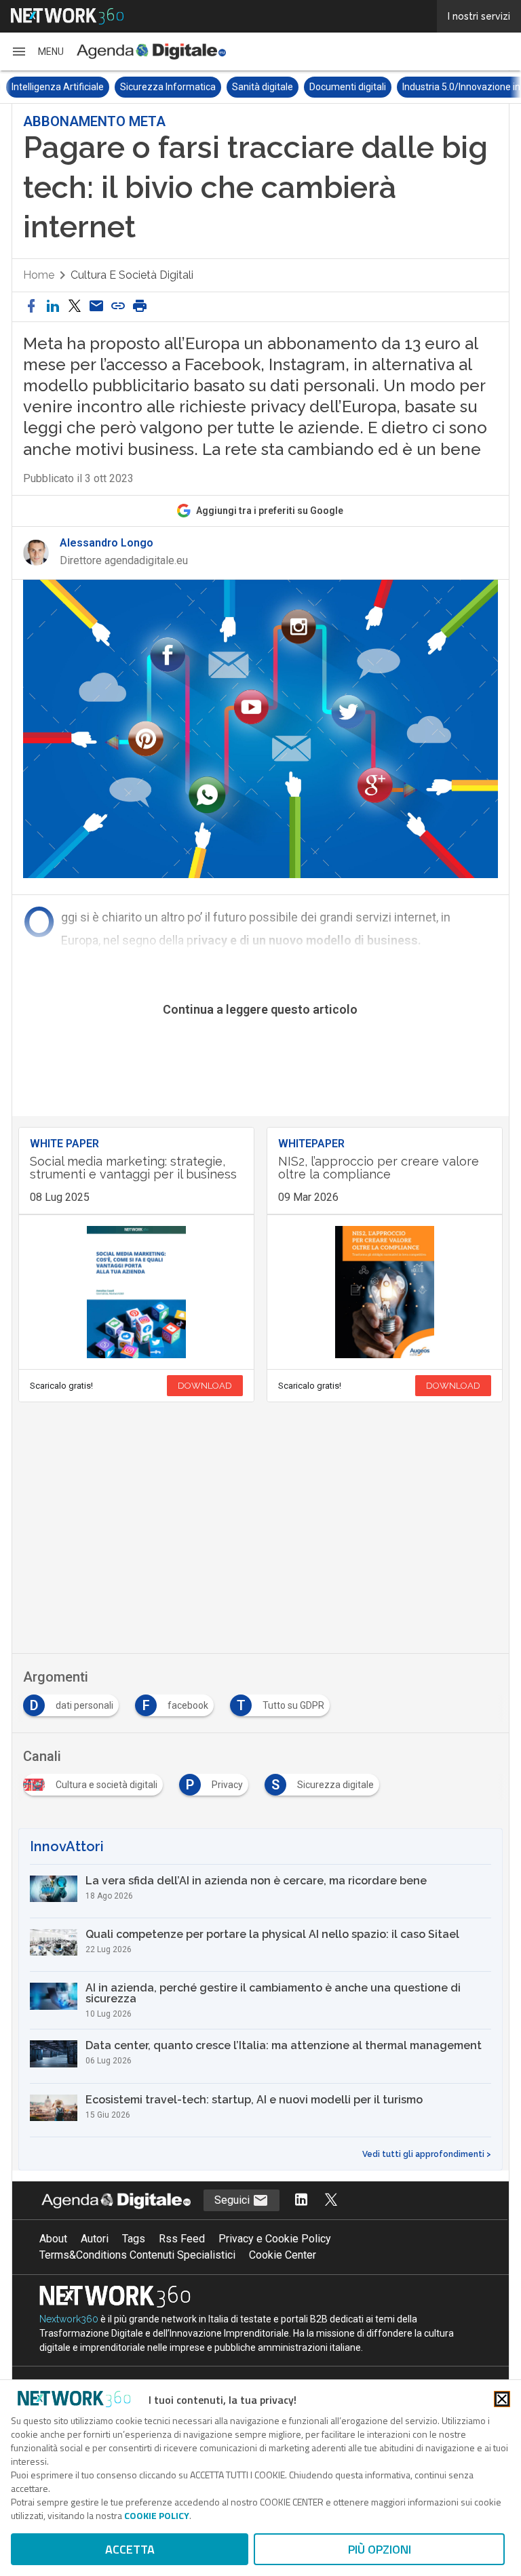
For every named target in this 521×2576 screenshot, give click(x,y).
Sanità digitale (262, 87)
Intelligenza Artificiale (57, 87)
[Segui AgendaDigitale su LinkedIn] (301, 2201)
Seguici (233, 2200)
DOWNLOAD (205, 1386)
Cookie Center (283, 2255)
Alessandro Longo (107, 543)
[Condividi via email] (96, 307)
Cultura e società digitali (132, 275)
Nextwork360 (69, 2319)
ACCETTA (130, 2549)
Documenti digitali (347, 87)
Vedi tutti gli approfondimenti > (427, 2154)
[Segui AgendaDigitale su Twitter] (331, 2201)
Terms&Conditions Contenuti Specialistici (137, 2255)
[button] (37, 52)
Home (39, 275)
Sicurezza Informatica (167, 87)
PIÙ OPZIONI (380, 2549)
